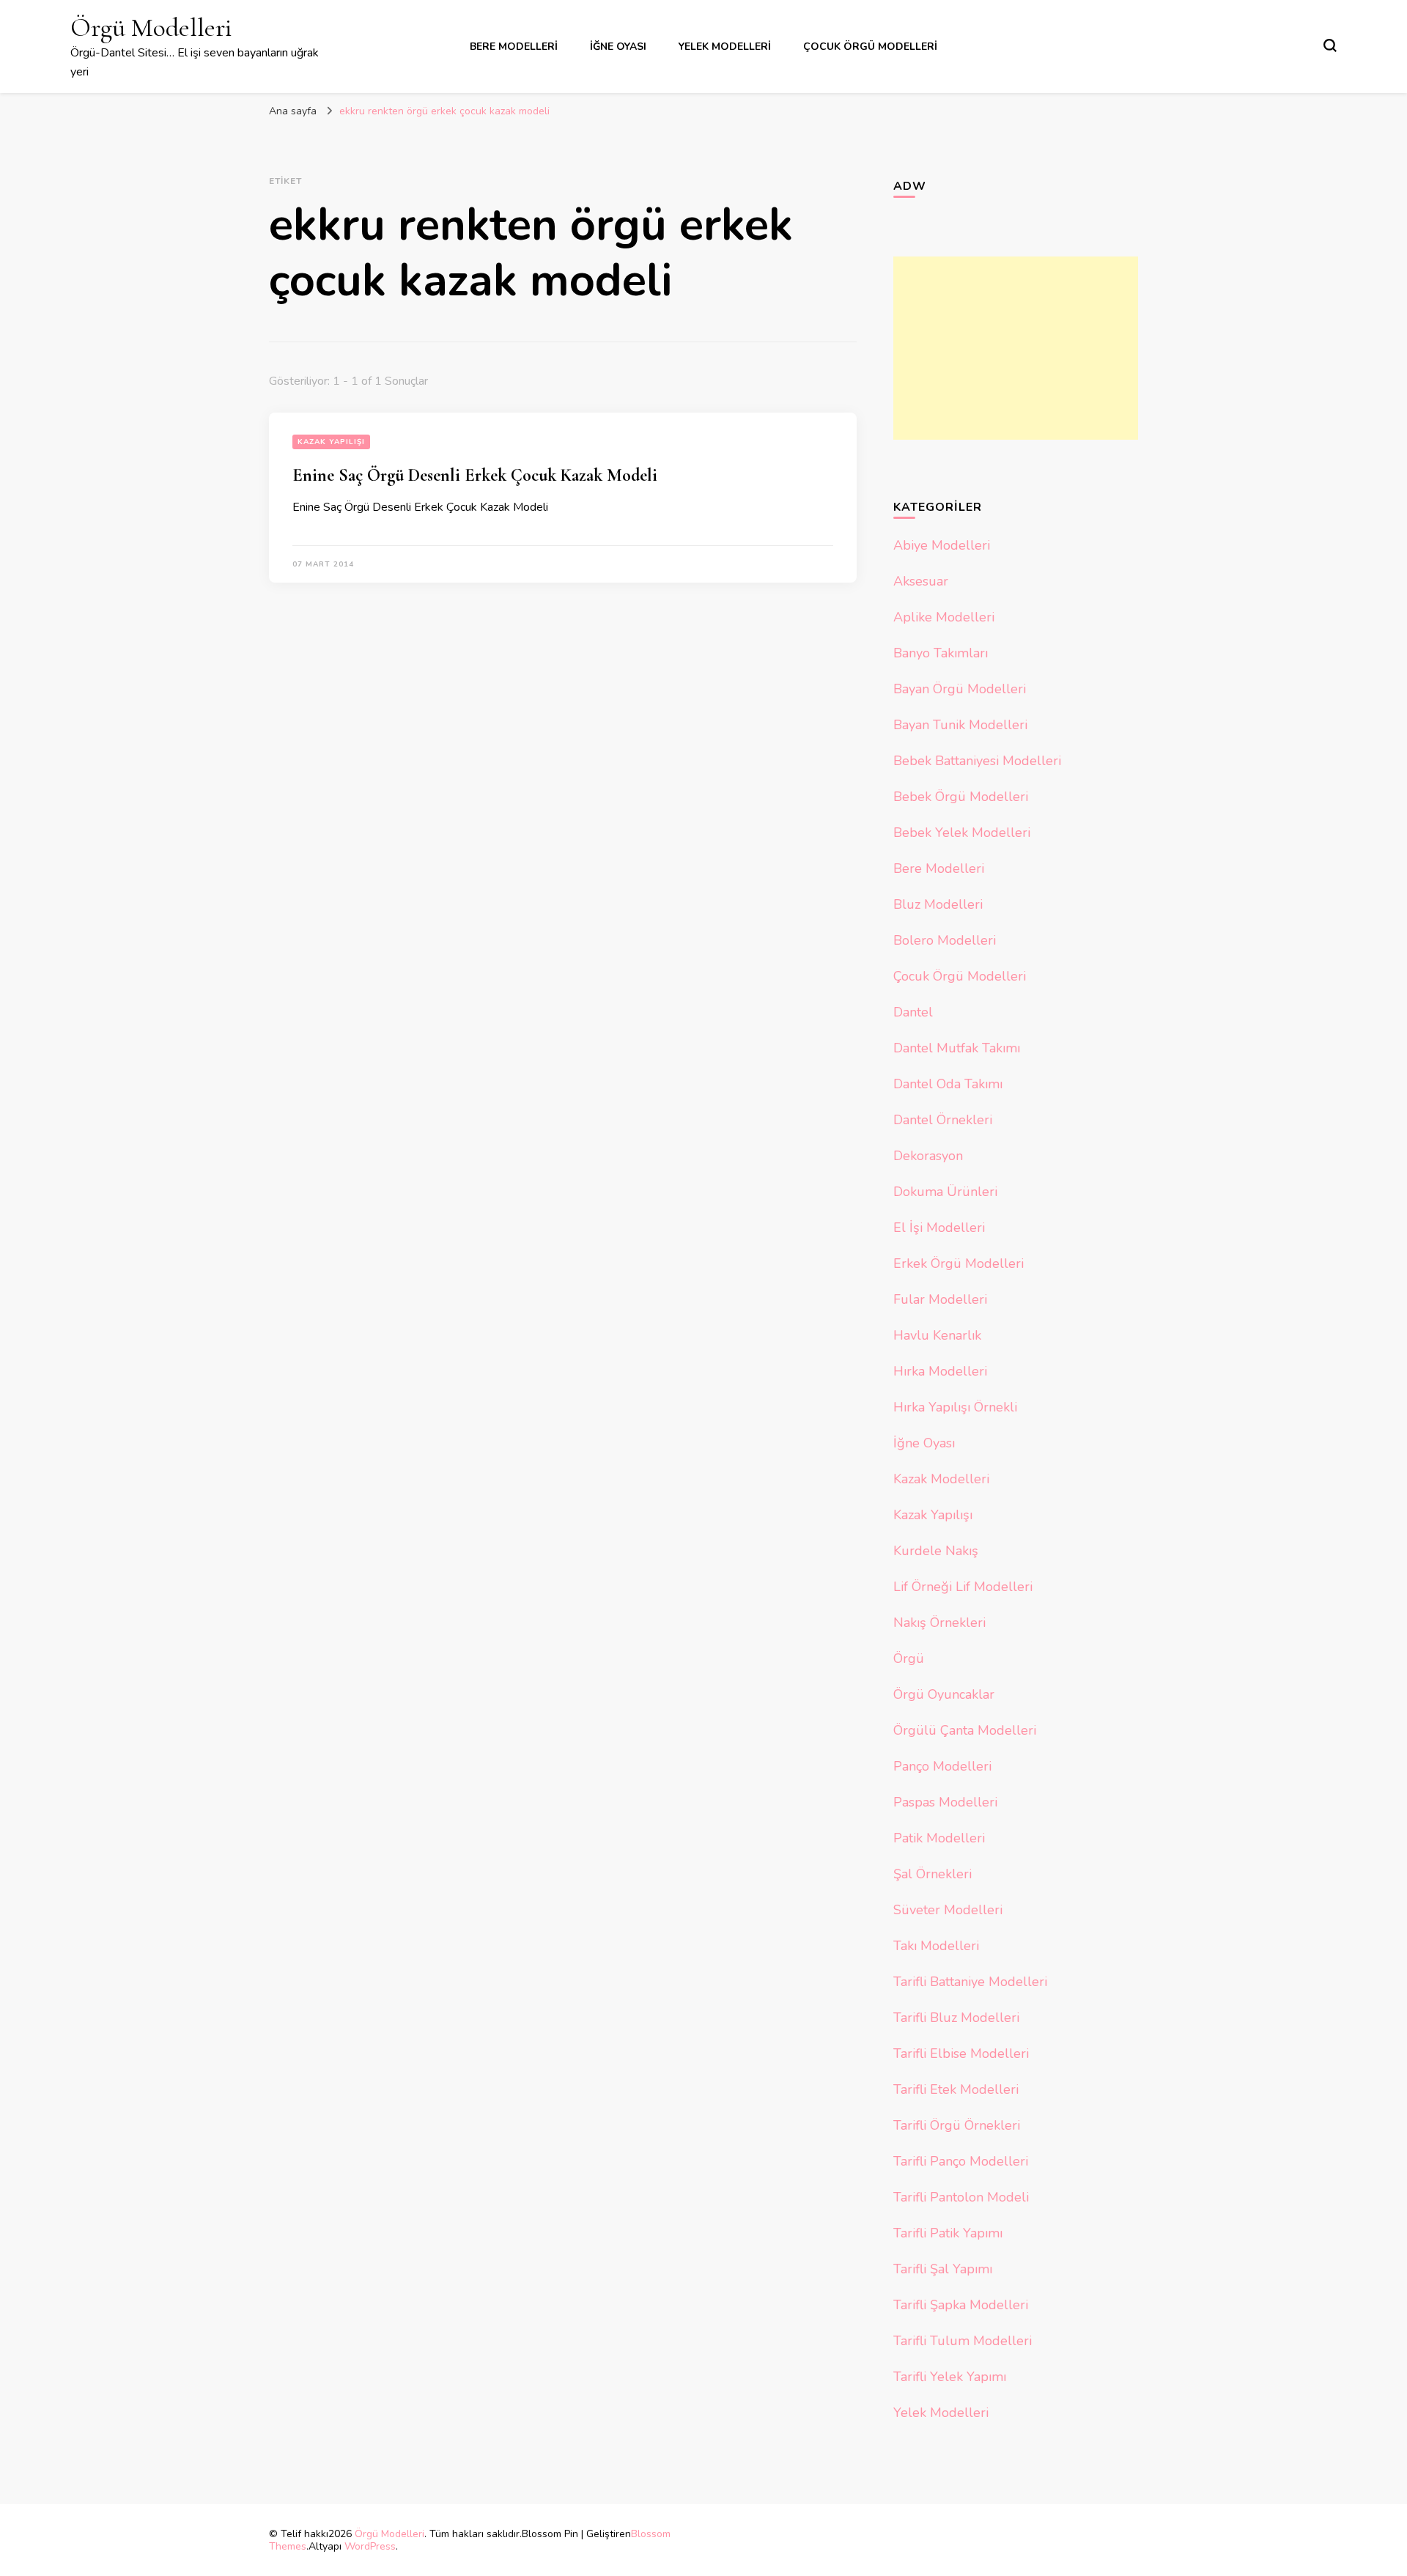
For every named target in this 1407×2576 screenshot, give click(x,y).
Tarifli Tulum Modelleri (963, 2341)
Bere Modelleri (514, 47)
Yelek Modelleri (725, 47)
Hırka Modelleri (940, 1371)
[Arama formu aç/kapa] (1330, 45)
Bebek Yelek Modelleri (962, 833)
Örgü (909, 1658)
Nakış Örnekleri (939, 1623)
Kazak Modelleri (941, 1479)
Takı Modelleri (936, 1946)
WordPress (370, 2546)
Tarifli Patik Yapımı (948, 2233)
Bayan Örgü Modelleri (960, 689)
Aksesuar (921, 581)
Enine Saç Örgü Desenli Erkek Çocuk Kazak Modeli (475, 475)
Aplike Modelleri (944, 617)
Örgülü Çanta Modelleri (965, 1730)
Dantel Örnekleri (943, 1120)
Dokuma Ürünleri (945, 1192)
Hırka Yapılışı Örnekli (955, 1407)
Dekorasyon (928, 1156)
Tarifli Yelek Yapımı (950, 2377)
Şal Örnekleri (933, 1874)
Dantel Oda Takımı (948, 1084)
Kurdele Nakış (936, 1551)
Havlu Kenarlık (937, 1335)
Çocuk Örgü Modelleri (870, 47)
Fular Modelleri (940, 1299)
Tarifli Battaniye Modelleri (970, 1982)
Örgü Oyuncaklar (944, 1694)
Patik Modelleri (939, 1838)
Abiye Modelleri (942, 545)
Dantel (913, 1012)
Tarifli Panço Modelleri (961, 2161)
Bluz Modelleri (938, 904)
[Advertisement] (1016, 348)
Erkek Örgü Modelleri (959, 1263)
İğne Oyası (618, 47)
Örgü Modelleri (151, 27)
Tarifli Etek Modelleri (956, 2089)
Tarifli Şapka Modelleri (961, 2305)
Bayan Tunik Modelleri (960, 725)
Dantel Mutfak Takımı (957, 1048)
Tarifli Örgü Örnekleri (957, 2125)
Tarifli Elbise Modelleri (961, 2053)
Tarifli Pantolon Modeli (961, 2197)
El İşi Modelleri (939, 1228)
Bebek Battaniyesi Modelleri (977, 761)
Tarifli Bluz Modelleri (956, 2018)
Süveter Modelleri (948, 1910)
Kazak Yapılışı (331, 442)
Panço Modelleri (942, 1766)
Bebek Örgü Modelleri (961, 797)
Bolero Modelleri (945, 940)
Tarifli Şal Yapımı (943, 2269)
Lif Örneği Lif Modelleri (963, 1587)
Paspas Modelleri (945, 1802)
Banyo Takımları (941, 653)
